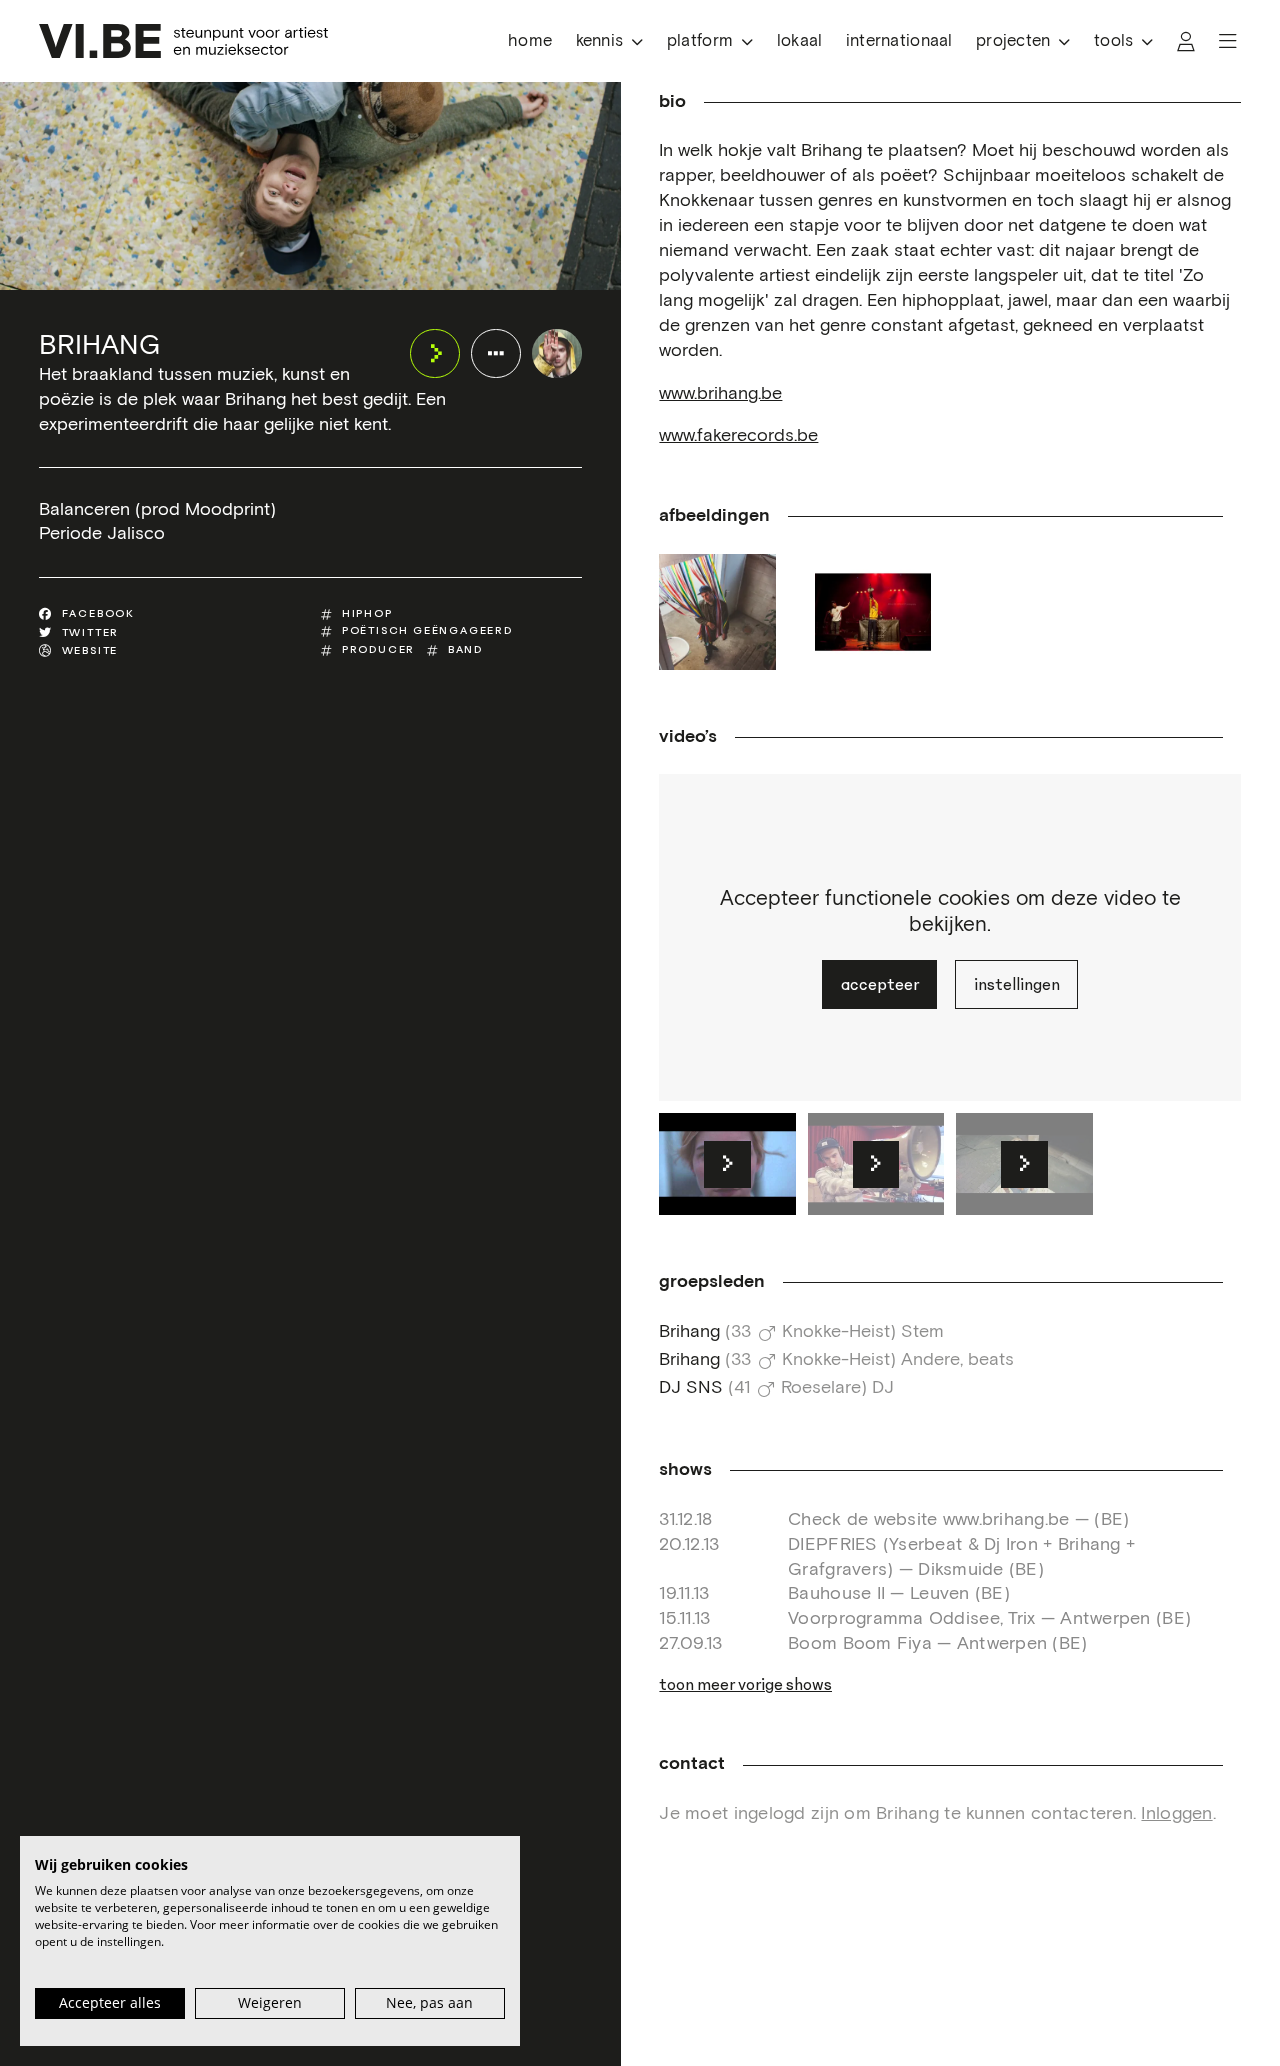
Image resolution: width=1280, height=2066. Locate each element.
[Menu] (1228, 41)
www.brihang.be (720, 394)
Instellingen (1017, 984)
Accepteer (880, 984)
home (530, 41)
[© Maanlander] (717, 612)
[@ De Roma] (873, 612)
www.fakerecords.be (738, 436)
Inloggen (1176, 1814)
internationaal (899, 41)
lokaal (800, 41)
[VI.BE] (183, 41)
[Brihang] (556, 353)
